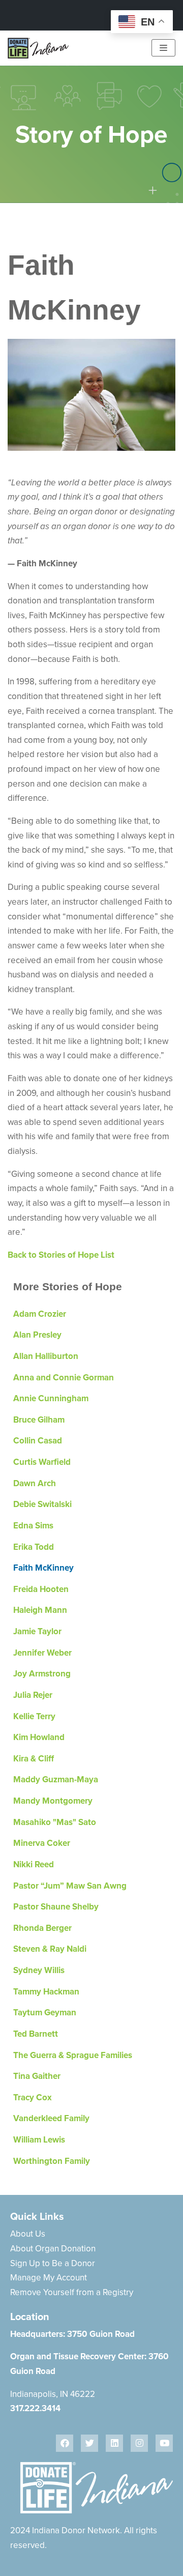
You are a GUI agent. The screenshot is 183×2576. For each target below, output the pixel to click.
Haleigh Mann (40, 1610)
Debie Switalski (42, 1504)
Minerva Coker (42, 1843)
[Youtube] (164, 2443)
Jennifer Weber (42, 1653)
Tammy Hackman (46, 1992)
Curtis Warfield (42, 1462)
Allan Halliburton (46, 1356)
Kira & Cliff (34, 1759)
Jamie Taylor (37, 1631)
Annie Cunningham (51, 1398)
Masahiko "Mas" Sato (55, 1822)
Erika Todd (34, 1547)
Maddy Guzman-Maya (56, 1779)
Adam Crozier (40, 1314)
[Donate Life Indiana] (38, 48)
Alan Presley (37, 1335)
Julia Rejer (33, 1695)
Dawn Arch (35, 1483)
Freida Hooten (41, 1589)
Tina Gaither (37, 2076)
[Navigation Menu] (163, 48)
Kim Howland (39, 1737)
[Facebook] (65, 2443)
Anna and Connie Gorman (64, 1378)
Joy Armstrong (42, 1674)
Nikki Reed (34, 1864)
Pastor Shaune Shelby (56, 1907)
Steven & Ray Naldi (50, 1949)
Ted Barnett (36, 2034)
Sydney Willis (39, 1970)
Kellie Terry (34, 1716)
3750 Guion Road (101, 2334)
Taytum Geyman (45, 2013)
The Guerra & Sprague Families (73, 2055)
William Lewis (39, 2140)
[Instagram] (139, 2443)
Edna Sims (33, 1526)
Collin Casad (38, 1441)
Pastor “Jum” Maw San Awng (70, 1886)
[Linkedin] (114, 2443)
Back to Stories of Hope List (61, 1255)
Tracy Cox (33, 2097)
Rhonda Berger (42, 1928)
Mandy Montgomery (53, 1801)
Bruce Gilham (39, 1420)
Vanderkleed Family (51, 2118)
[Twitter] (89, 2443)
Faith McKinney (43, 1568)
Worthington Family (52, 2161)
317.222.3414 (35, 2408)
